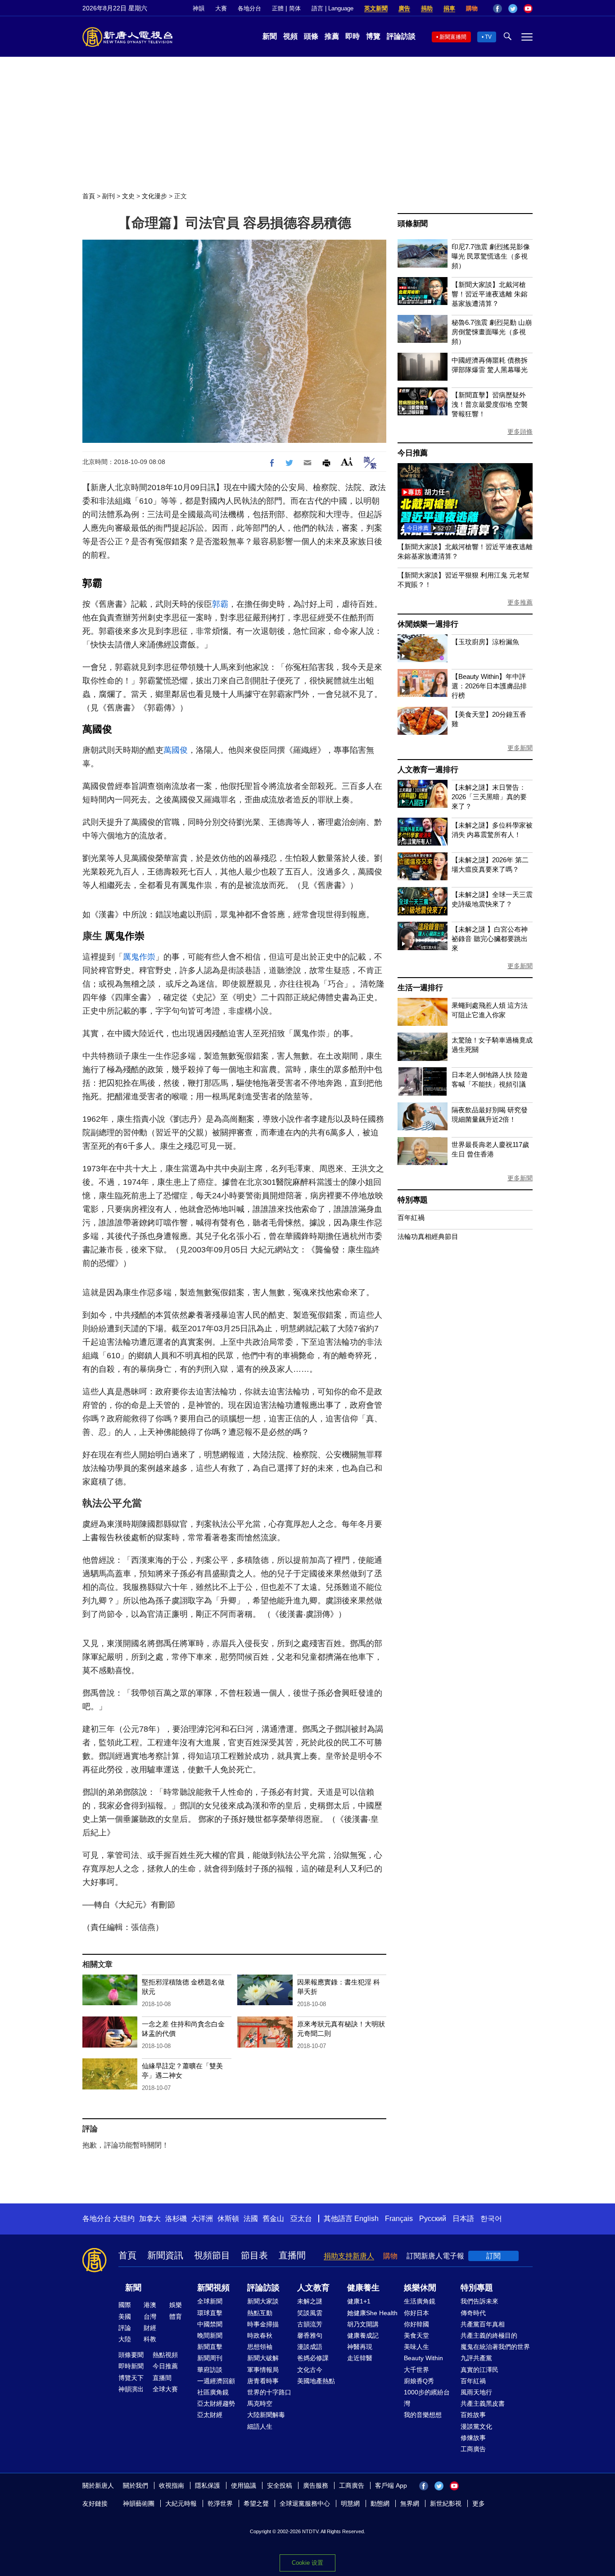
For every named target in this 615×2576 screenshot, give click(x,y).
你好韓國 (416, 2324)
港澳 (150, 2305)
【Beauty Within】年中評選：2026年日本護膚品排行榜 (489, 686)
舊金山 (273, 2219)
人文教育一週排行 (428, 770)
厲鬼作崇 (125, 936)
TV (488, 37)
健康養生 (363, 2288)
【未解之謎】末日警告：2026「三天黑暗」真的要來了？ (489, 797)
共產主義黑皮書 (483, 2403)
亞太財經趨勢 (216, 2403)
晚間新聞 (210, 2335)
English (366, 2219)
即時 (353, 36)
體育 (176, 2317)
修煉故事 (473, 2438)
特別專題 (413, 1200)
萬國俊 (97, 729)
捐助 (427, 8)
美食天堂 (416, 2335)
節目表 (254, 2255)
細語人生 (260, 2426)
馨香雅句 (310, 2335)
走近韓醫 (360, 2358)
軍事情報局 (263, 2370)
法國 (251, 2219)
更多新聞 (520, 748)
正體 (278, 8)
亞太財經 (210, 2415)
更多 (479, 2503)
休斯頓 (228, 2219)
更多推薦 (520, 602)
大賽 (221, 8)
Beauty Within (423, 2358)
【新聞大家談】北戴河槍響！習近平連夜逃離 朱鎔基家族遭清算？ (490, 294)
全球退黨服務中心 (305, 2503)
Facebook (497, 9)
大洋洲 (202, 2219)
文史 (128, 196)
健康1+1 (359, 2301)
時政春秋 (260, 2335)
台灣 (150, 2317)
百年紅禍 (411, 1217)
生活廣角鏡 (420, 2301)
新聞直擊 (210, 2347)
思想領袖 (260, 2347)
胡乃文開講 (363, 2324)
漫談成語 (310, 2347)
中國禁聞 (210, 2324)
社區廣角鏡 (213, 2392)
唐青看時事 (263, 2381)
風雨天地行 (476, 2392)
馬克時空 (260, 2403)
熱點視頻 (165, 2355)
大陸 (125, 2339)
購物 (472, 8)
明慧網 (350, 2503)
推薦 (332, 36)
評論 (125, 2328)
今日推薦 (413, 453)
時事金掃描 (263, 2324)
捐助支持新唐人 (349, 2256)
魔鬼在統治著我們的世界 (495, 2347)
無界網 (410, 2503)
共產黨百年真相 (483, 2324)
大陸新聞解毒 (266, 2415)
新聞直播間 (453, 37)
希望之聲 (256, 2503)
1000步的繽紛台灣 (427, 2398)
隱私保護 (208, 2485)
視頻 (290, 36)
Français (399, 2219)
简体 (295, 8)
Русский (433, 2219)
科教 (150, 2339)
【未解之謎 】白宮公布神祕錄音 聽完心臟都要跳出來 (490, 939)
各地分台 (249, 8)
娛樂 (176, 2305)
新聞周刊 (210, 2358)
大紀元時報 (181, 2503)
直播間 (292, 2255)
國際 (125, 2305)
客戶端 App (391, 2485)
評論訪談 (401, 36)
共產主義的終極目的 (489, 2335)
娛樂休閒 (420, 2288)
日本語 (463, 2219)
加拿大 (150, 2219)
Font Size (347, 462)
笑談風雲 (310, 2313)
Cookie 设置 (307, 2563)
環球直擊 (210, 2313)
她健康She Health (372, 2313)
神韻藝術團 (139, 2503)
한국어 (491, 2219)
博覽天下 (131, 2378)
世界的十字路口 (269, 2392)
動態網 (380, 2503)
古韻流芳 (310, 2324)
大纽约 (124, 2219)
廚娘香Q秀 (419, 2381)
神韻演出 (131, 2389)
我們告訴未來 (479, 2301)
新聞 (270, 36)
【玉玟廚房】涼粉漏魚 (485, 642)
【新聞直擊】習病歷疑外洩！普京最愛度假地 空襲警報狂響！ (490, 404)
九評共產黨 (476, 2358)
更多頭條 (520, 432)
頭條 (311, 36)
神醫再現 (360, 2347)
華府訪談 (210, 2370)
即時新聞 (131, 2366)
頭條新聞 (413, 224)
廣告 (404, 8)
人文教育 (313, 2288)
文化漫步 (154, 196)
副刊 (109, 196)
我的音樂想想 (423, 2415)
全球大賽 (165, 2389)
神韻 (199, 8)
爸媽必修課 (313, 2358)
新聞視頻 (213, 2288)
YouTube (528, 9)
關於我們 (136, 2485)
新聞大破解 (263, 2358)
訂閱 (493, 2256)
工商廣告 (473, 2449)
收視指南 (172, 2485)
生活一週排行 (420, 988)
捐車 (449, 8)
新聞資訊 (165, 2255)
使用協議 (244, 2485)
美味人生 (416, 2347)
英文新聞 (376, 8)
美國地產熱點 (316, 2381)
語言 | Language (332, 8)
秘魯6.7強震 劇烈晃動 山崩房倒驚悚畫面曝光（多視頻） (492, 332)
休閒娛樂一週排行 (428, 624)
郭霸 (92, 583)
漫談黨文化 (476, 2426)
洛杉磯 (176, 2219)
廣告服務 (316, 2485)
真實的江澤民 (479, 2370)
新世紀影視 (446, 2503)
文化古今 (310, 2370)
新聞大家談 (263, 2301)
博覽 (373, 36)
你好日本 (416, 2313)
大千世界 (416, 2370)
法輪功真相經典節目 (428, 1236)
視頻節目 (212, 2255)
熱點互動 (260, 2313)
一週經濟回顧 (216, 2381)
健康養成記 (363, 2335)
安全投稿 (280, 2485)
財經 (150, 2328)
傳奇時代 (473, 2313)
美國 (125, 2317)
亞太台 (301, 2219)
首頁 (89, 196)
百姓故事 (473, 2415)
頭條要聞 (131, 2355)
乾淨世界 (220, 2503)
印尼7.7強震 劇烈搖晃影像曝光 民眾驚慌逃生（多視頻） (491, 256)
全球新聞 (210, 2301)
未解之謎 (310, 2301)
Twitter (513, 9)
